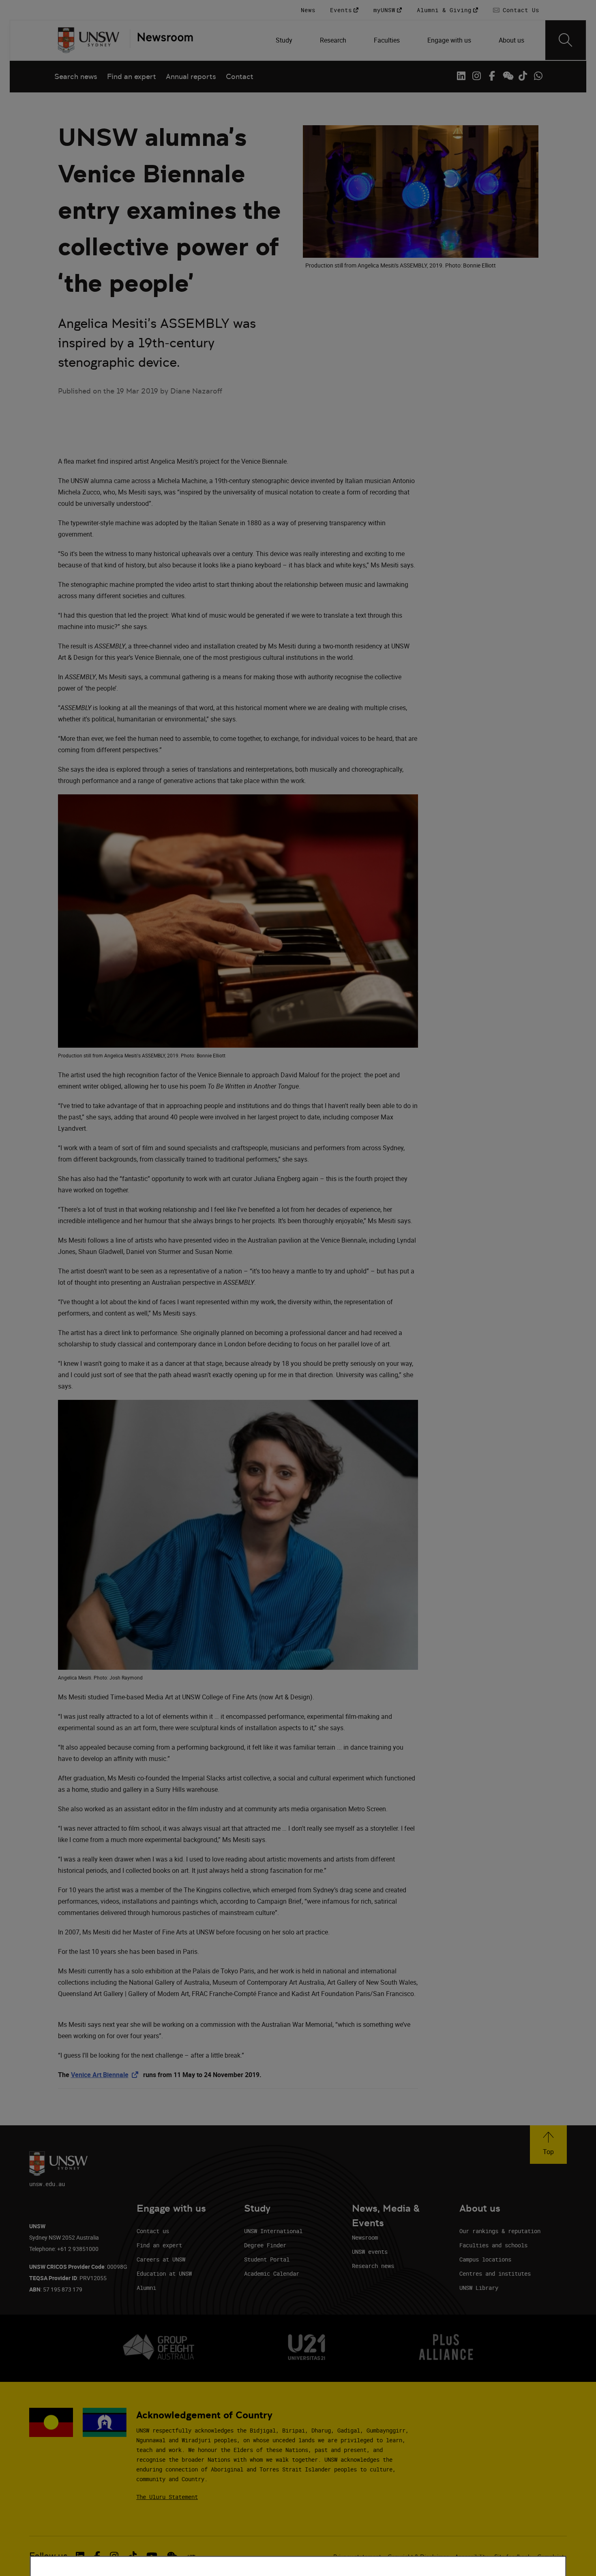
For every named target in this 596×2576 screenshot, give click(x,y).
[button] (548, 2145)
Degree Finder (265, 2245)
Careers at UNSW (161, 2259)
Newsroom (365, 2237)
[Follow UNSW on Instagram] (476, 76)
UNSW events (370, 2252)
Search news (76, 76)
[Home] (89, 40)
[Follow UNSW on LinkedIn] (461, 76)
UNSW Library (479, 2288)
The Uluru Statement (167, 2497)
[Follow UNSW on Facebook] (492, 76)
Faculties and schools (493, 2245)
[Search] (566, 40)
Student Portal (267, 2259)
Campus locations (485, 2259)
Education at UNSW (164, 2273)
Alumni (146, 2288)
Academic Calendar (272, 2273)
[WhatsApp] (538, 76)
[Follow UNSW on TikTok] (523, 76)
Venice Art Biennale (106, 2075)
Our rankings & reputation (500, 2231)
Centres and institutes (495, 2273)
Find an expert (132, 76)
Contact (240, 76)
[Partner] (161, 40)
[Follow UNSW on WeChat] (507, 76)
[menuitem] (285, 40)
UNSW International (273, 2231)
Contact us (153, 2231)
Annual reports (191, 76)
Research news (373, 2266)
